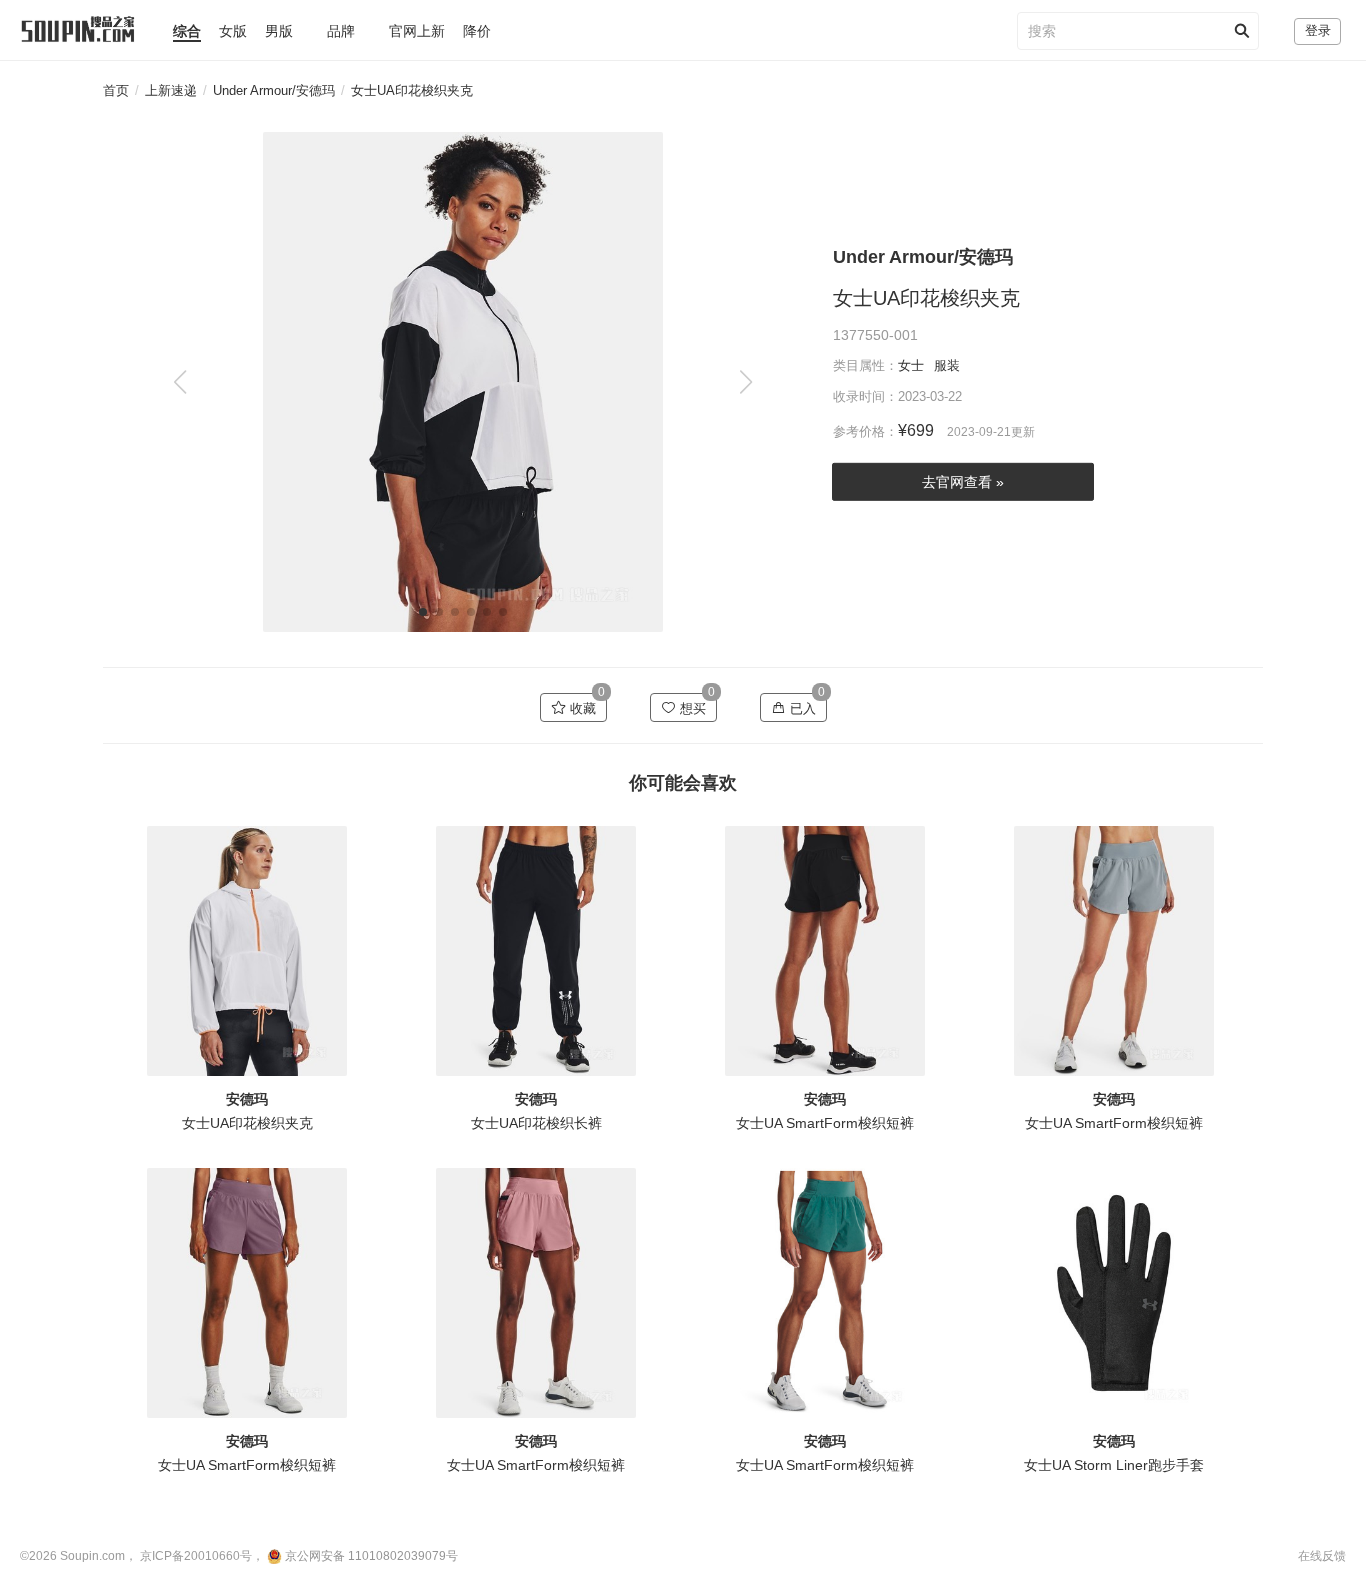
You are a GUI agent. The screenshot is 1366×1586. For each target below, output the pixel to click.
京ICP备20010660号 (196, 1556)
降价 (477, 31)
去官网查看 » (963, 482)
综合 (187, 31)
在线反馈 (1322, 1556)
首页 (116, 90)
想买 (691, 708)
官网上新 (417, 31)
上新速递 (171, 90)
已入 (801, 708)
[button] (745, 382)
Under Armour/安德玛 (274, 90)
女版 (233, 31)
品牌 (341, 31)
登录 (1318, 30)
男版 (279, 31)
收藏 (581, 708)
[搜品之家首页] (68, 21)
